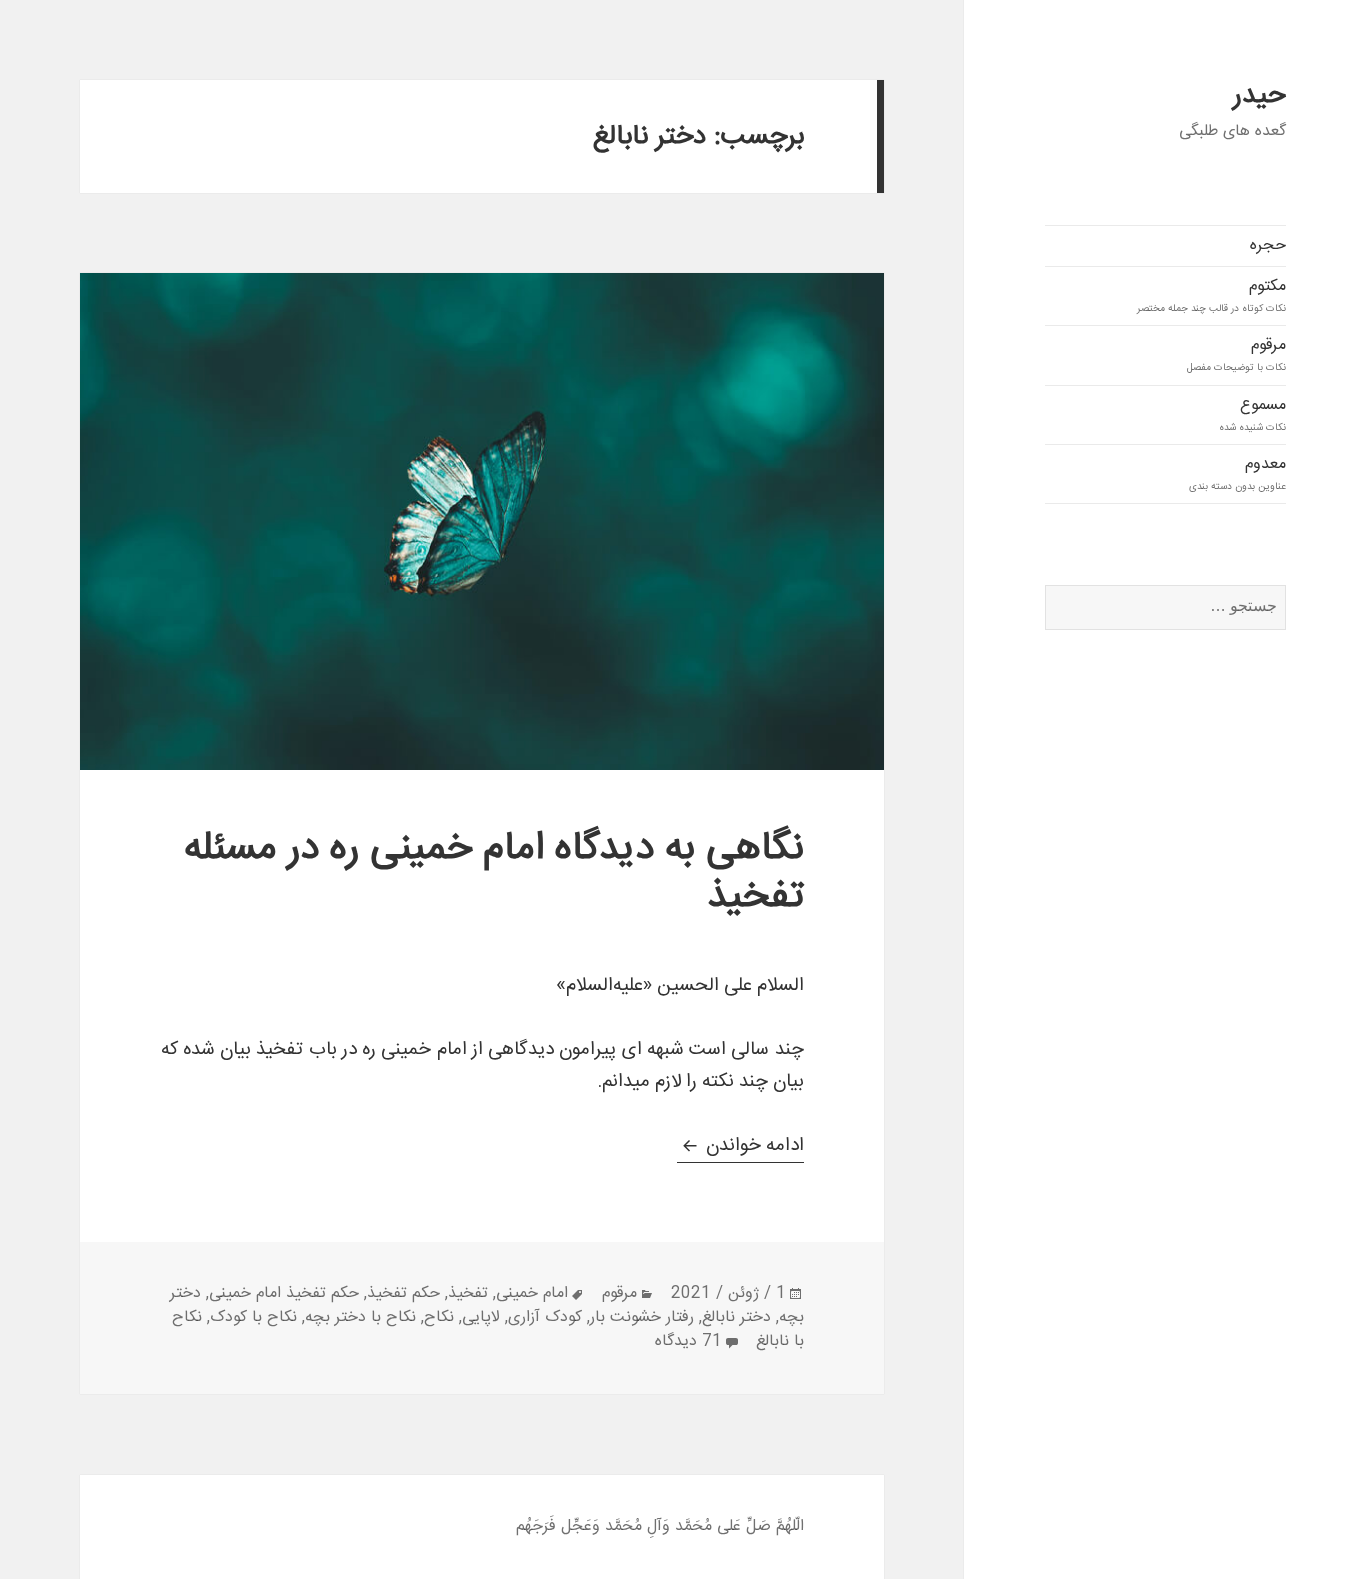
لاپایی (481, 1317)
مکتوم (1211, 295)
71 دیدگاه (688, 1341)
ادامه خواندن (740, 1146)
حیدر (1259, 96)
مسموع (1252, 414)
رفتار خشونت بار (642, 1317)
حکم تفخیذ (403, 1293)
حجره (1268, 245)
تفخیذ (468, 1293)
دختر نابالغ (736, 1317)
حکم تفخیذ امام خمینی (284, 1293)
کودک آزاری (545, 1317)
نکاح (439, 1317)
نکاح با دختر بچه (360, 1317)
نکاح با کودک (253, 1317)
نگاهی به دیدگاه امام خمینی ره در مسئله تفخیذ (494, 873)
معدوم (1237, 473)
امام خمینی (532, 1293)
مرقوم (1236, 354)
